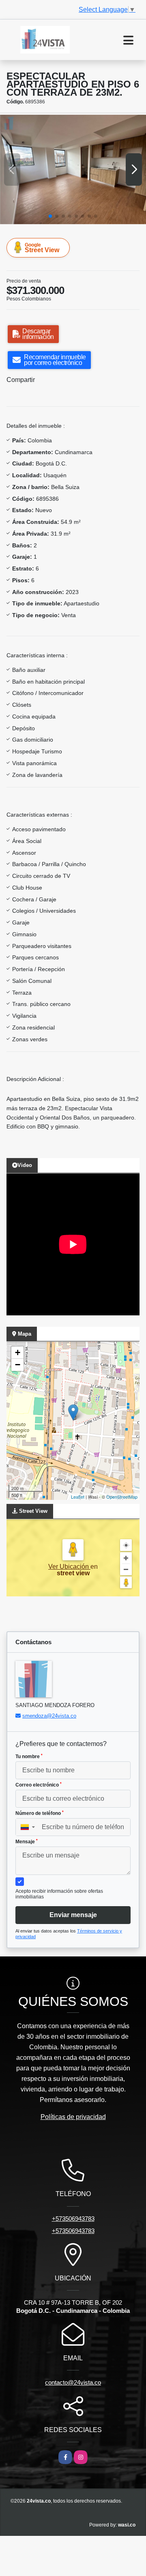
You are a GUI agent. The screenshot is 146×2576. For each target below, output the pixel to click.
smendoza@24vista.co (49, 1716)
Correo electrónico (39, 1785)
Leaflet (78, 1497)
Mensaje (27, 1842)
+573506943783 (73, 2219)
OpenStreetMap (122, 1497)
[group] (73, 169)
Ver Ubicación (69, 1567)
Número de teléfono (40, 1813)
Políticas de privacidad (73, 2117)
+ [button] (18, 1352)
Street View (42, 248)
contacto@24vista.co (73, 2382)
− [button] (18, 1365)
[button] (50, 216)
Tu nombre (29, 1757)
